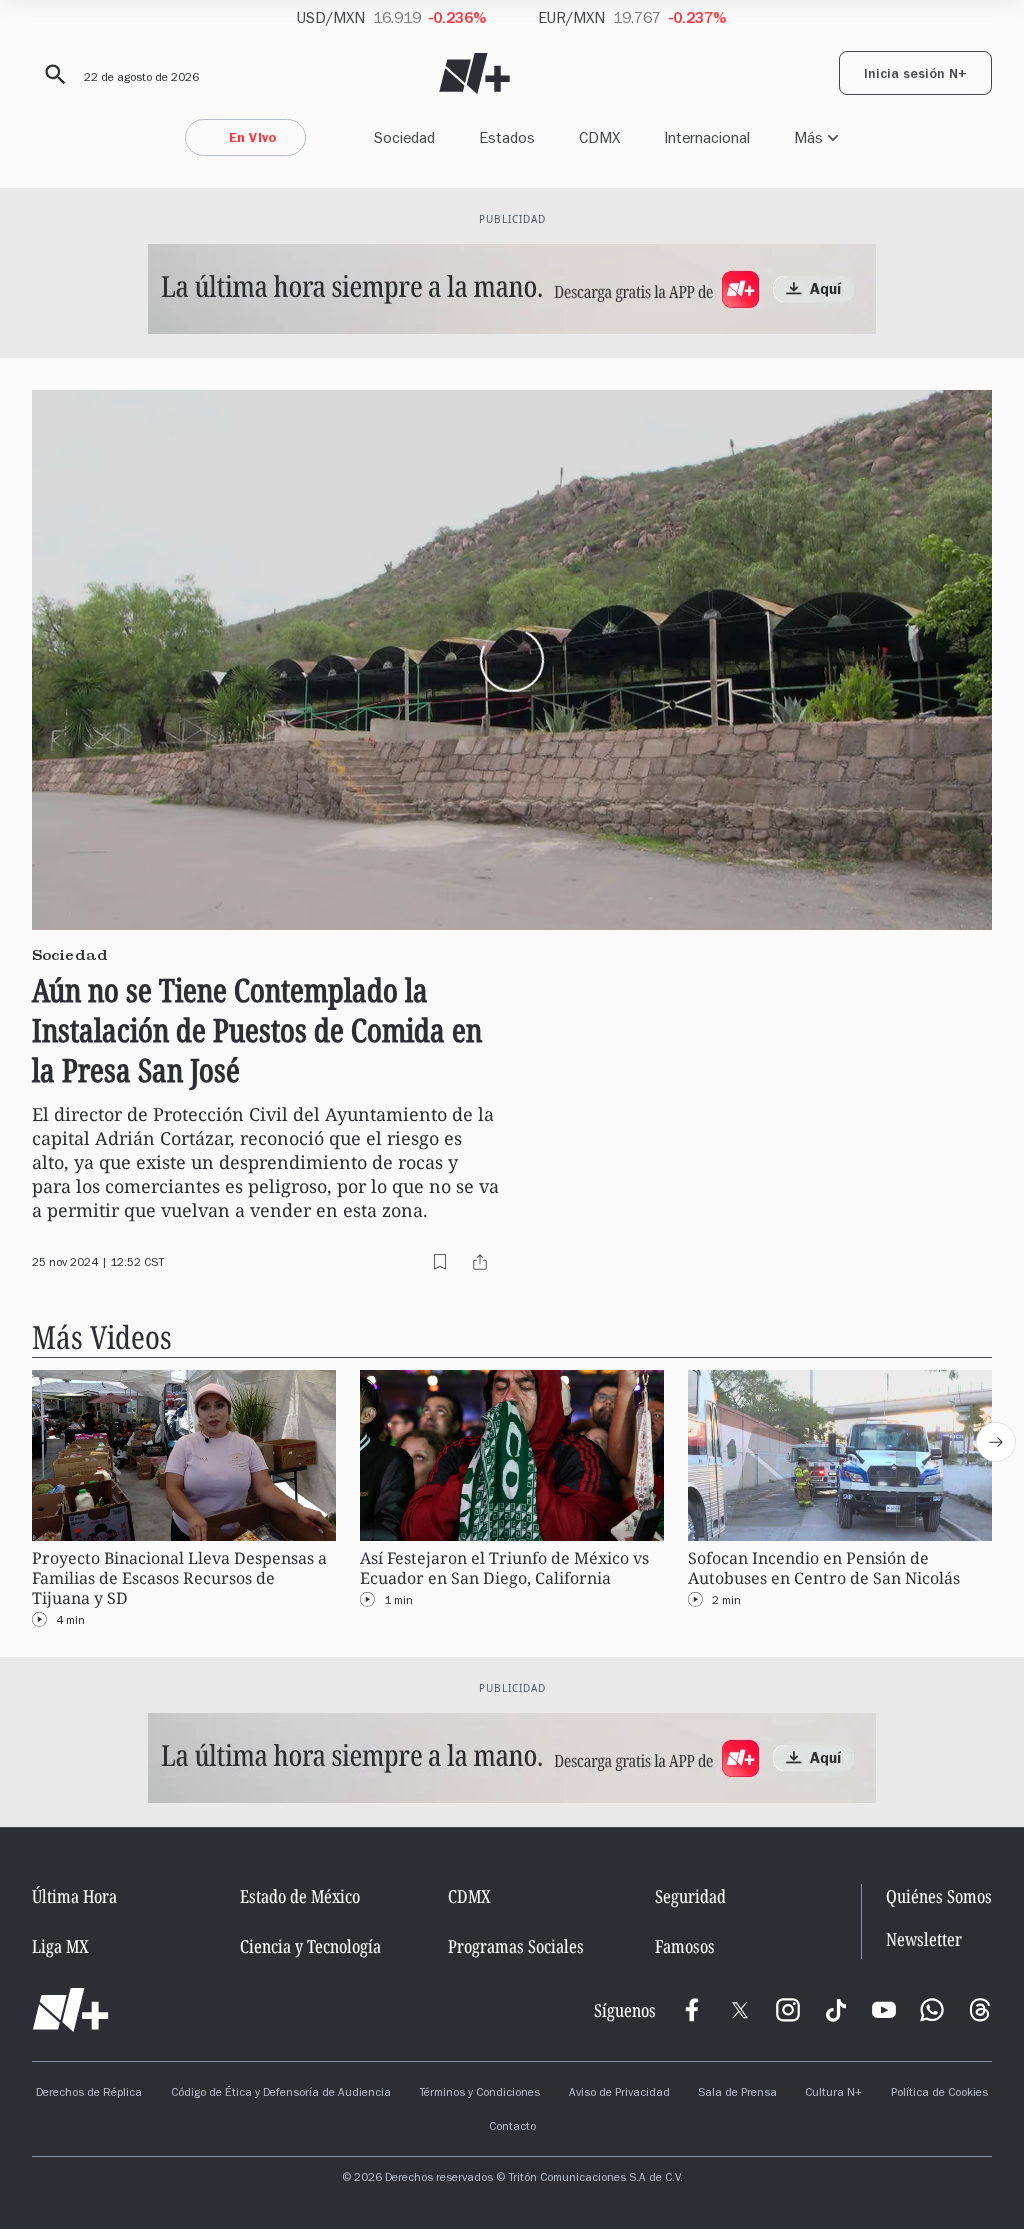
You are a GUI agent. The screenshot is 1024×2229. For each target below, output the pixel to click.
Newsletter (924, 1939)
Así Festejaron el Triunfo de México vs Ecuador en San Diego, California (504, 1568)
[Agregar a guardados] (440, 1262)
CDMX (599, 137)
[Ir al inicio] (70, 2010)
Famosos (685, 1946)
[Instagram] (788, 2010)
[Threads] (980, 2010)
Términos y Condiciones (479, 2094)
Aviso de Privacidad (619, 2094)
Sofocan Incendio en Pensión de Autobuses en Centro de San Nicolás (824, 1568)
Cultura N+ (833, 2094)
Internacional (707, 137)
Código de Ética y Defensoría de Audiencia (281, 2094)
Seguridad (690, 1896)
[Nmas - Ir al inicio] (474, 73)
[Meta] (692, 2010)
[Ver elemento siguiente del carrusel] (996, 1442)
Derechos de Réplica (89, 2094)
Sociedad (404, 137)
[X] (740, 2010)
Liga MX (60, 1946)
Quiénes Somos (939, 1896)
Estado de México (300, 1896)
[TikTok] (836, 2010)
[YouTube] (884, 2010)
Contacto (512, 2128)
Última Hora (74, 1896)
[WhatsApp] (932, 2010)
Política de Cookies (939, 2094)
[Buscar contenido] (52, 75)
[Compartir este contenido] (480, 1262)
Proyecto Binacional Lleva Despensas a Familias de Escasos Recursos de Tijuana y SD (179, 1578)
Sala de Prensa (737, 2094)
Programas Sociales (516, 1946)
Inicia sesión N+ (915, 76)
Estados (507, 137)
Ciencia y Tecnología (310, 1946)
